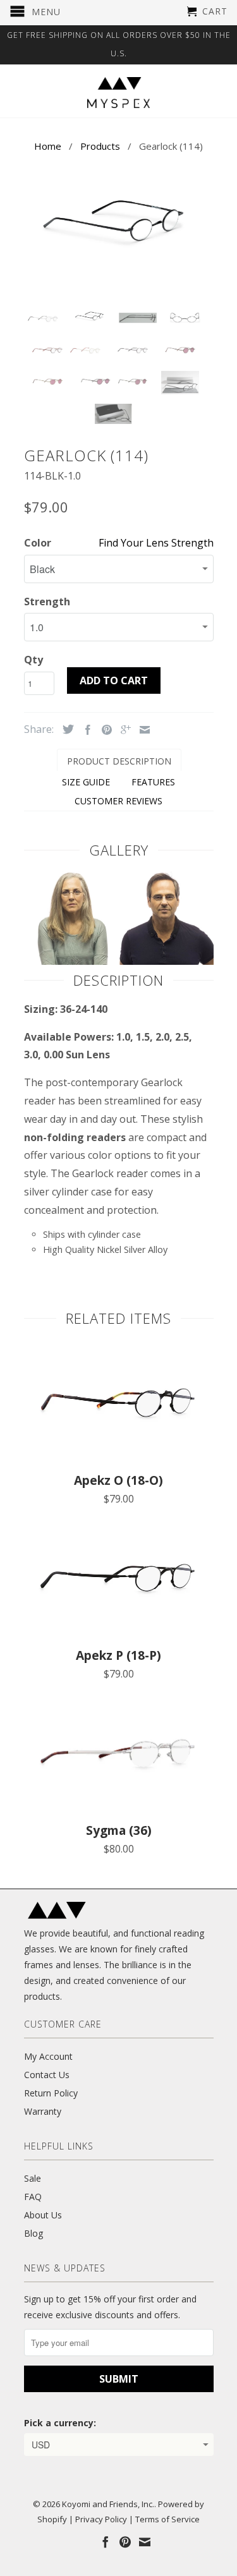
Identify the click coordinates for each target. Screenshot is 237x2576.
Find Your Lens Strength (156, 543)
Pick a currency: (60, 2423)
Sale (33, 2178)
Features (153, 782)
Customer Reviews (118, 801)
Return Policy (51, 2093)
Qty (33, 660)
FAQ (33, 2197)
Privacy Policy (101, 2519)
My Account (48, 2056)
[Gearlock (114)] (119, 219)
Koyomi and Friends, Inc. (108, 2504)
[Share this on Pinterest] (104, 730)
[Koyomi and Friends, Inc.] (119, 93)
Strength (47, 602)
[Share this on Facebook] (85, 730)
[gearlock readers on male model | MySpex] (166, 961)
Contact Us (47, 2075)
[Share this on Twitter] (65, 729)
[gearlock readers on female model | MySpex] (71, 961)
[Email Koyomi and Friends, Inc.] (145, 2542)
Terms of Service (167, 2519)
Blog (33, 2233)
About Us (43, 2215)
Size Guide (86, 782)
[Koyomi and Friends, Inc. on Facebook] (106, 2542)
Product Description (119, 761)
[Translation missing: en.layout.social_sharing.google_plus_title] (123, 730)
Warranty (43, 2111)
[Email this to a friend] (142, 730)
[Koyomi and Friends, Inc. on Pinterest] (125, 2542)
